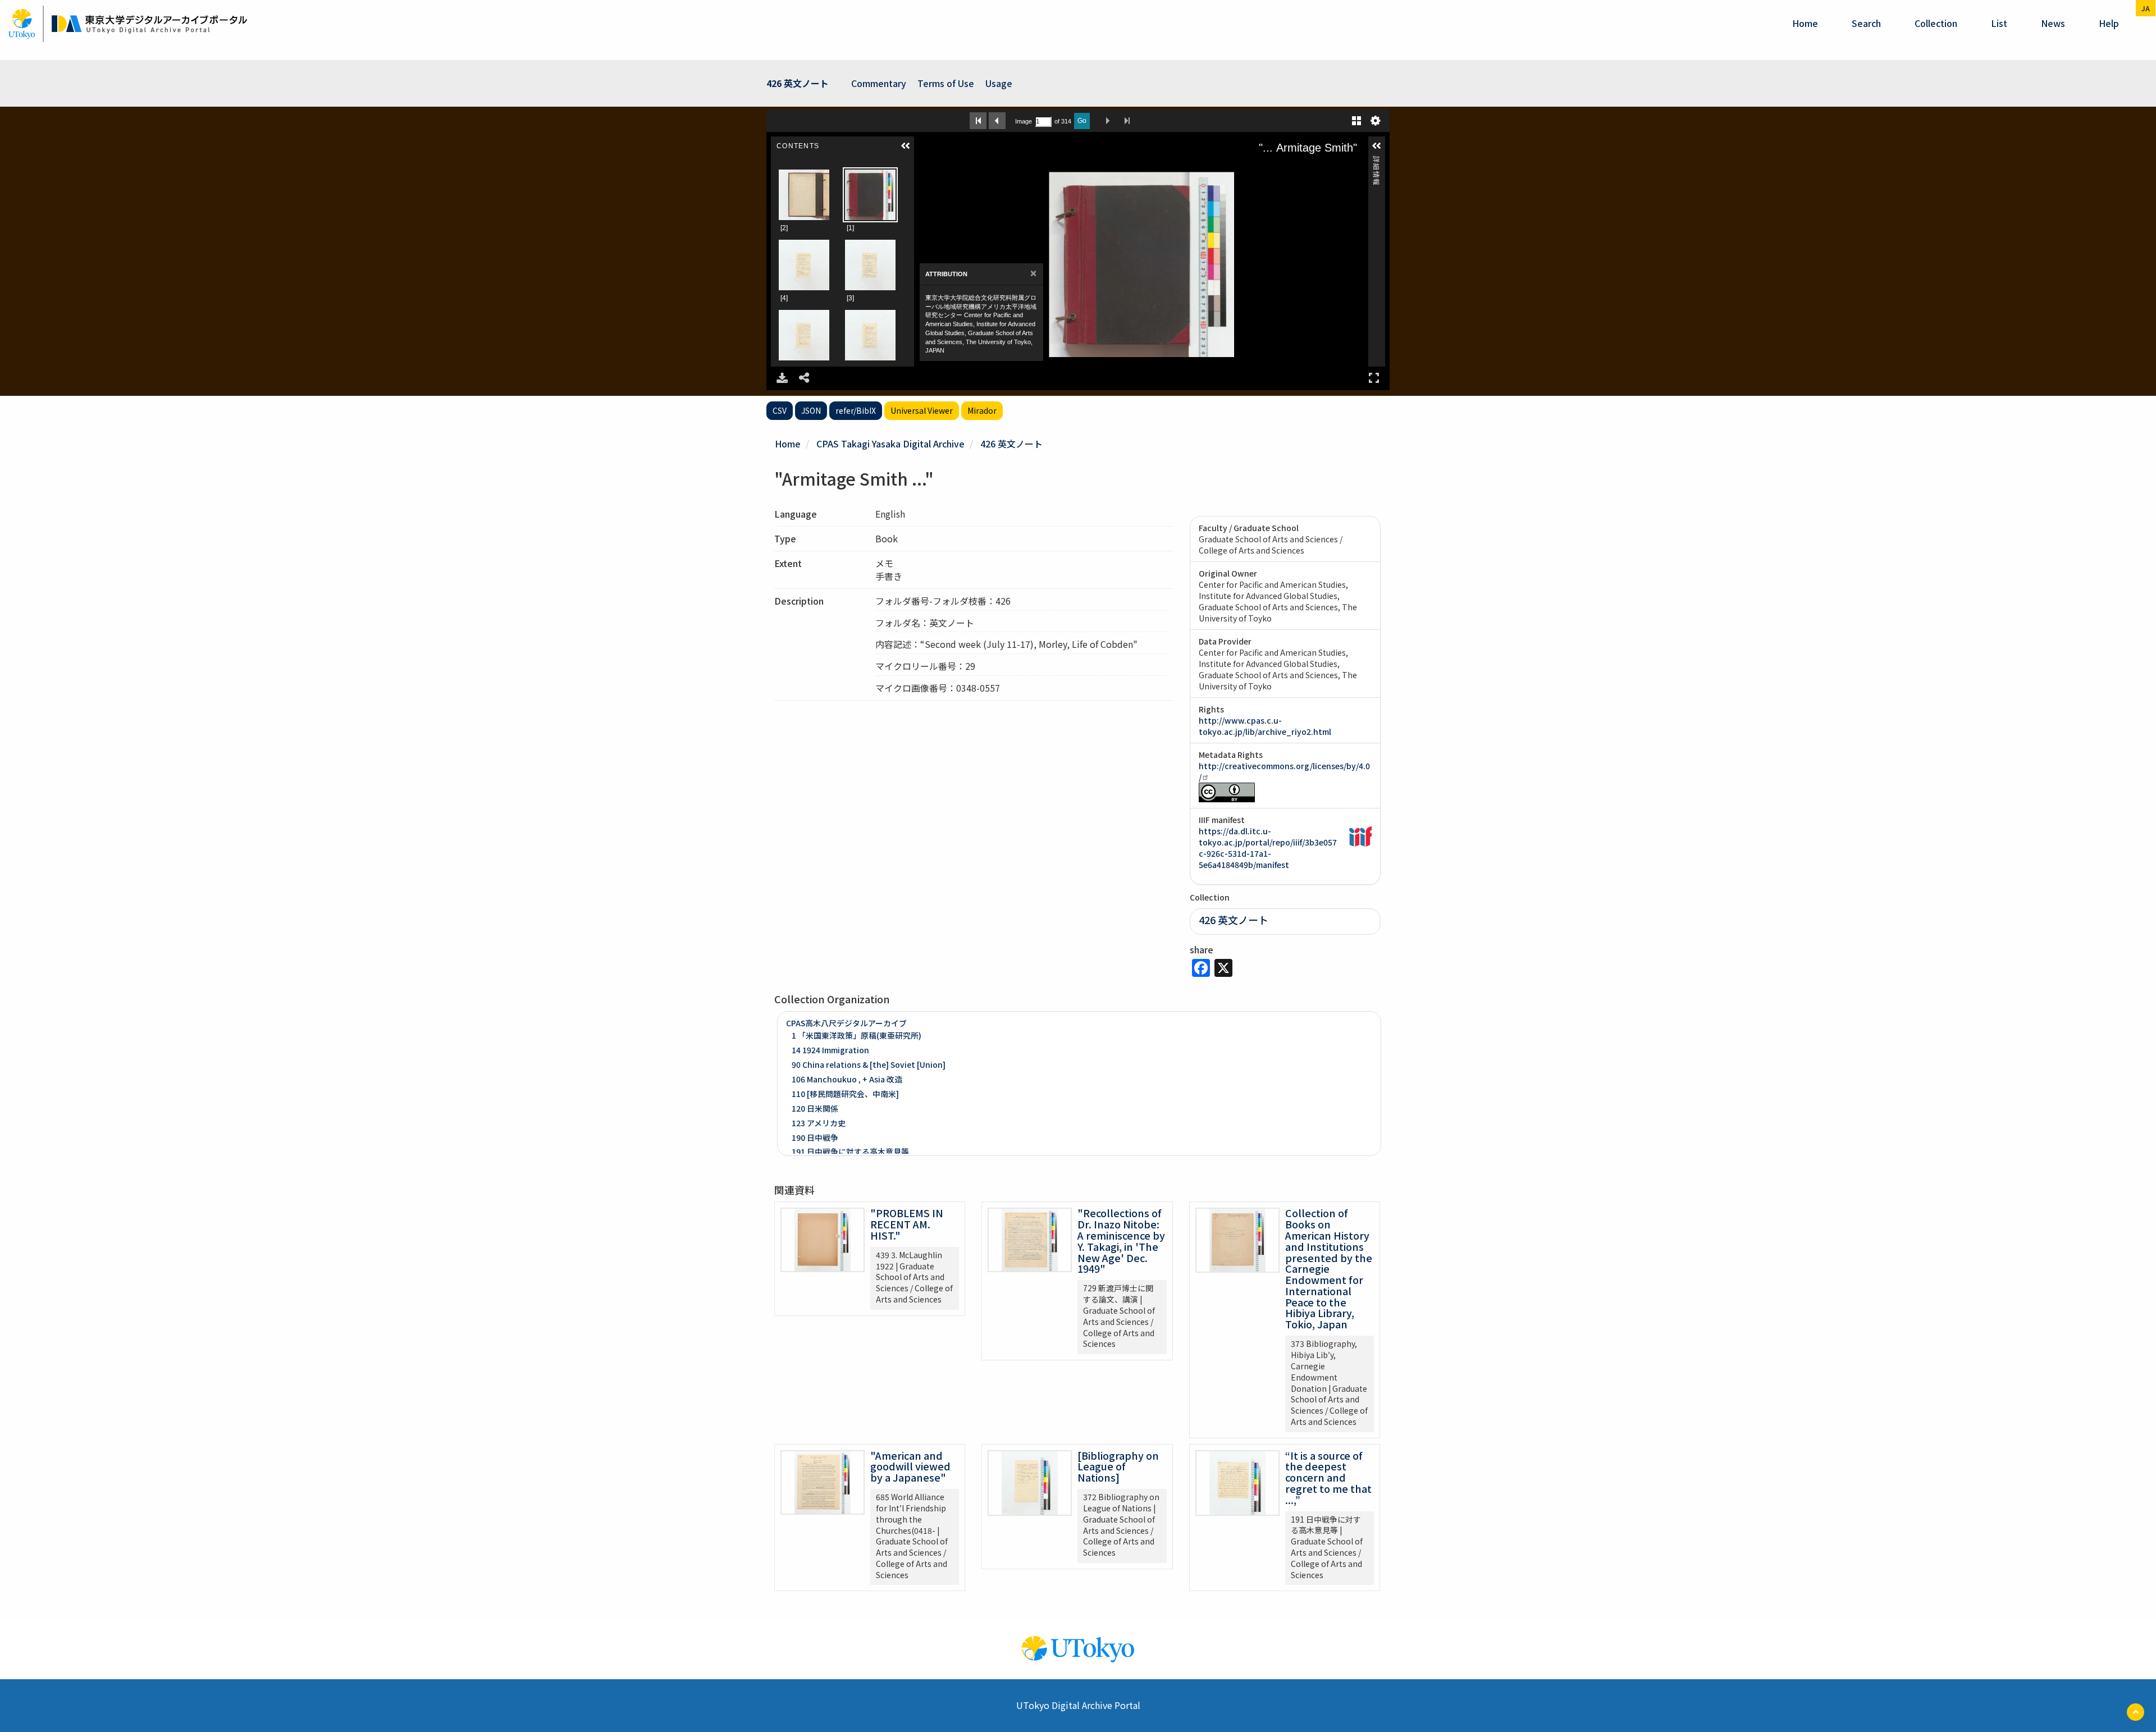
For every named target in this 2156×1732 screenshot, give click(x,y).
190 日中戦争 (815, 1137)
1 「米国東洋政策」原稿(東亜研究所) (857, 1035)
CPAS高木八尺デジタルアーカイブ (846, 1023)
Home (1805, 23)
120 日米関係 (815, 1108)
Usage (999, 83)
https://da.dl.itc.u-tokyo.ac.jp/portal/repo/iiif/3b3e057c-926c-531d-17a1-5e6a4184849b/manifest (1268, 848)
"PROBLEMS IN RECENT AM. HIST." (907, 1224)
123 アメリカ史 (819, 1123)
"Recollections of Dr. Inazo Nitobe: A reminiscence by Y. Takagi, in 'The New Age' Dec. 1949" (1121, 1240)
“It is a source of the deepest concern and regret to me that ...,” (1328, 1477)
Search (1866, 23)
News (2053, 23)
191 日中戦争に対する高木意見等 (850, 1151)
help (2109, 23)
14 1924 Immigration (830, 1050)
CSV (780, 410)
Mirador (982, 410)
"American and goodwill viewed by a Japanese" (910, 1466)
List (1999, 23)
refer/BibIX (856, 410)
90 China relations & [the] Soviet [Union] (869, 1064)
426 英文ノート (1011, 444)
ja (2146, 8)
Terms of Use (946, 83)
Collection (1936, 23)
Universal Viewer (922, 410)
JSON (811, 410)
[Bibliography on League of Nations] (1118, 1466)
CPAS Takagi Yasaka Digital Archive (890, 444)
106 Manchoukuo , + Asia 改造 (847, 1079)
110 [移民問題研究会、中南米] (845, 1094)
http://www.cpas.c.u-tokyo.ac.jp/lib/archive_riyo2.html (1265, 726)
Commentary (879, 83)
